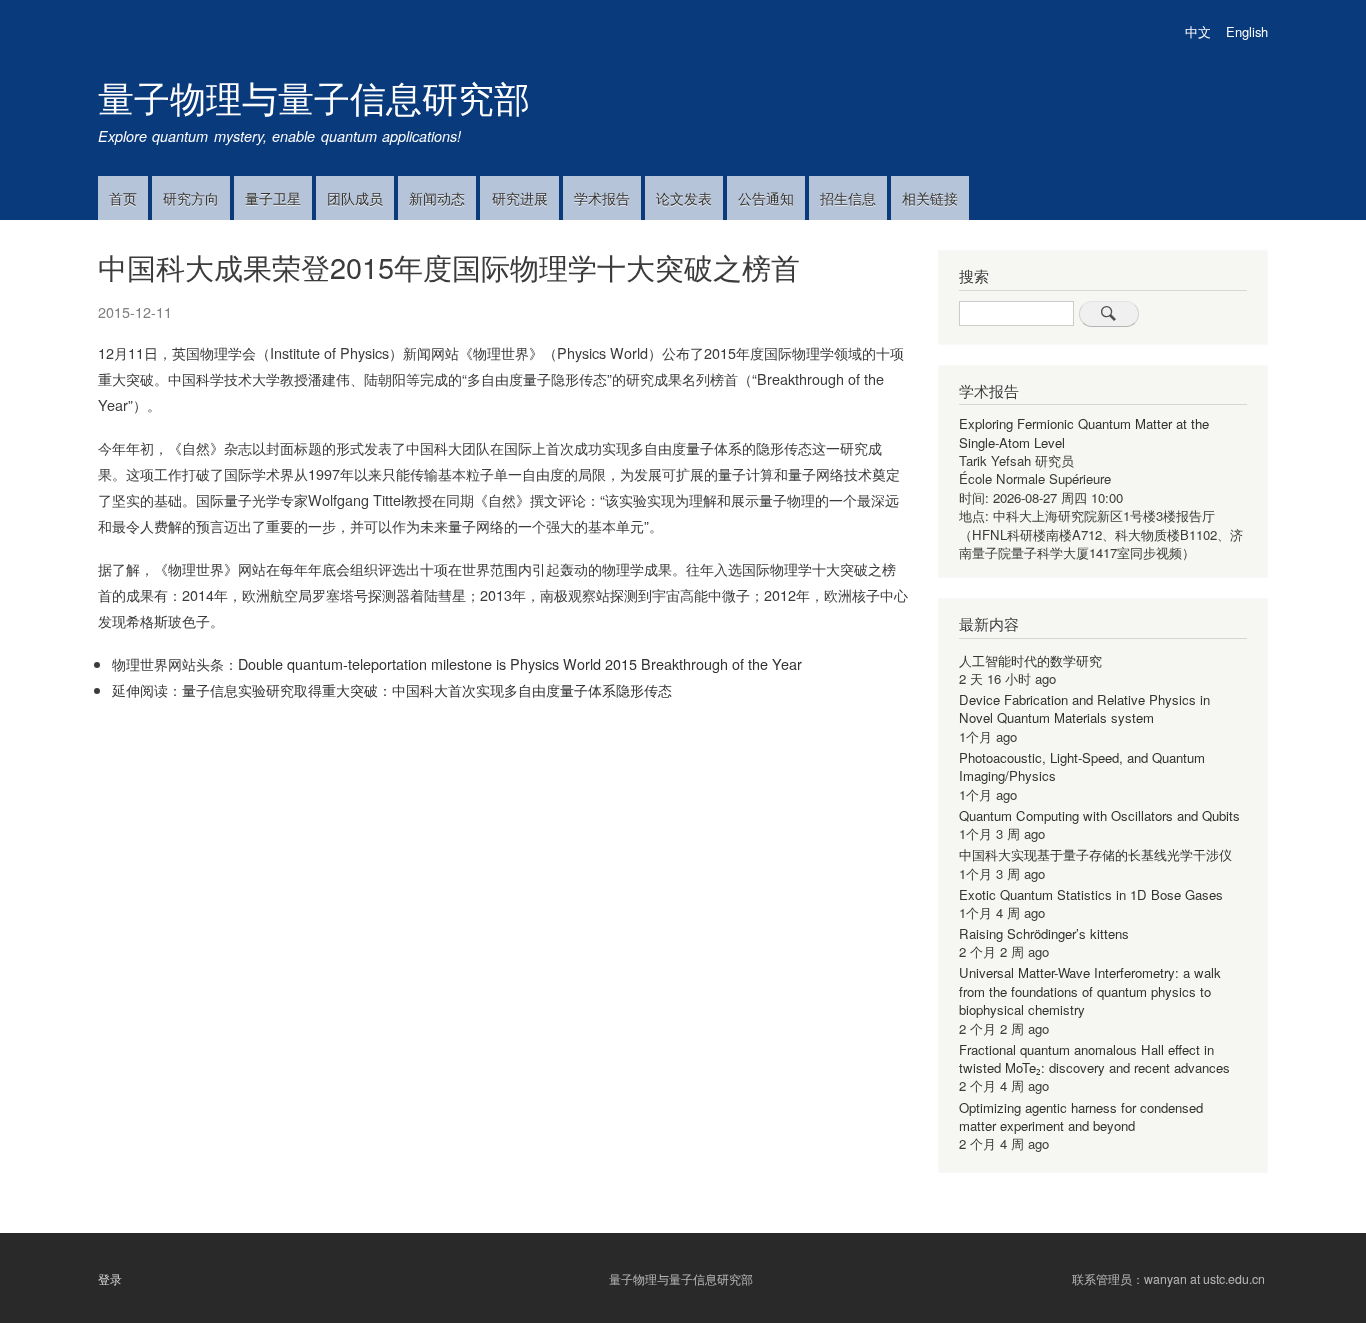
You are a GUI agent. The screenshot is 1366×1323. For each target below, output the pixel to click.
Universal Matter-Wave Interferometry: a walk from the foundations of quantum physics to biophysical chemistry (1090, 991)
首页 (123, 198)
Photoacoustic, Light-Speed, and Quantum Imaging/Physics (1082, 766)
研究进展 (520, 198)
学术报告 (602, 198)
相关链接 (930, 198)
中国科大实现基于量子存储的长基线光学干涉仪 (1095, 854)
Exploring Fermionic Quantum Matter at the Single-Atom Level (1084, 432)
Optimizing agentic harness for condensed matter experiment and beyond (1081, 1116)
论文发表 (684, 198)
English (1247, 31)
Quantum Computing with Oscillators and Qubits (1099, 815)
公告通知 (766, 198)
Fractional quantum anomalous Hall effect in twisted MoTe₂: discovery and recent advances (1094, 1058)
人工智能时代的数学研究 (1030, 660)
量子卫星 (273, 198)
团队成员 (355, 198)
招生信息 (848, 198)
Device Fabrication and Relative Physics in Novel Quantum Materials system (1084, 708)
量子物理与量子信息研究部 (314, 96)
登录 (110, 1279)
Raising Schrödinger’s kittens (1044, 933)
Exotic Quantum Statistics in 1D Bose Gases (1091, 894)
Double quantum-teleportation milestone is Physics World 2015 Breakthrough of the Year (520, 663)
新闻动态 (437, 198)
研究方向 (191, 198)
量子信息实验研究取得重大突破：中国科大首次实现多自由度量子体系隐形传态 (427, 689)
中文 (1198, 31)
